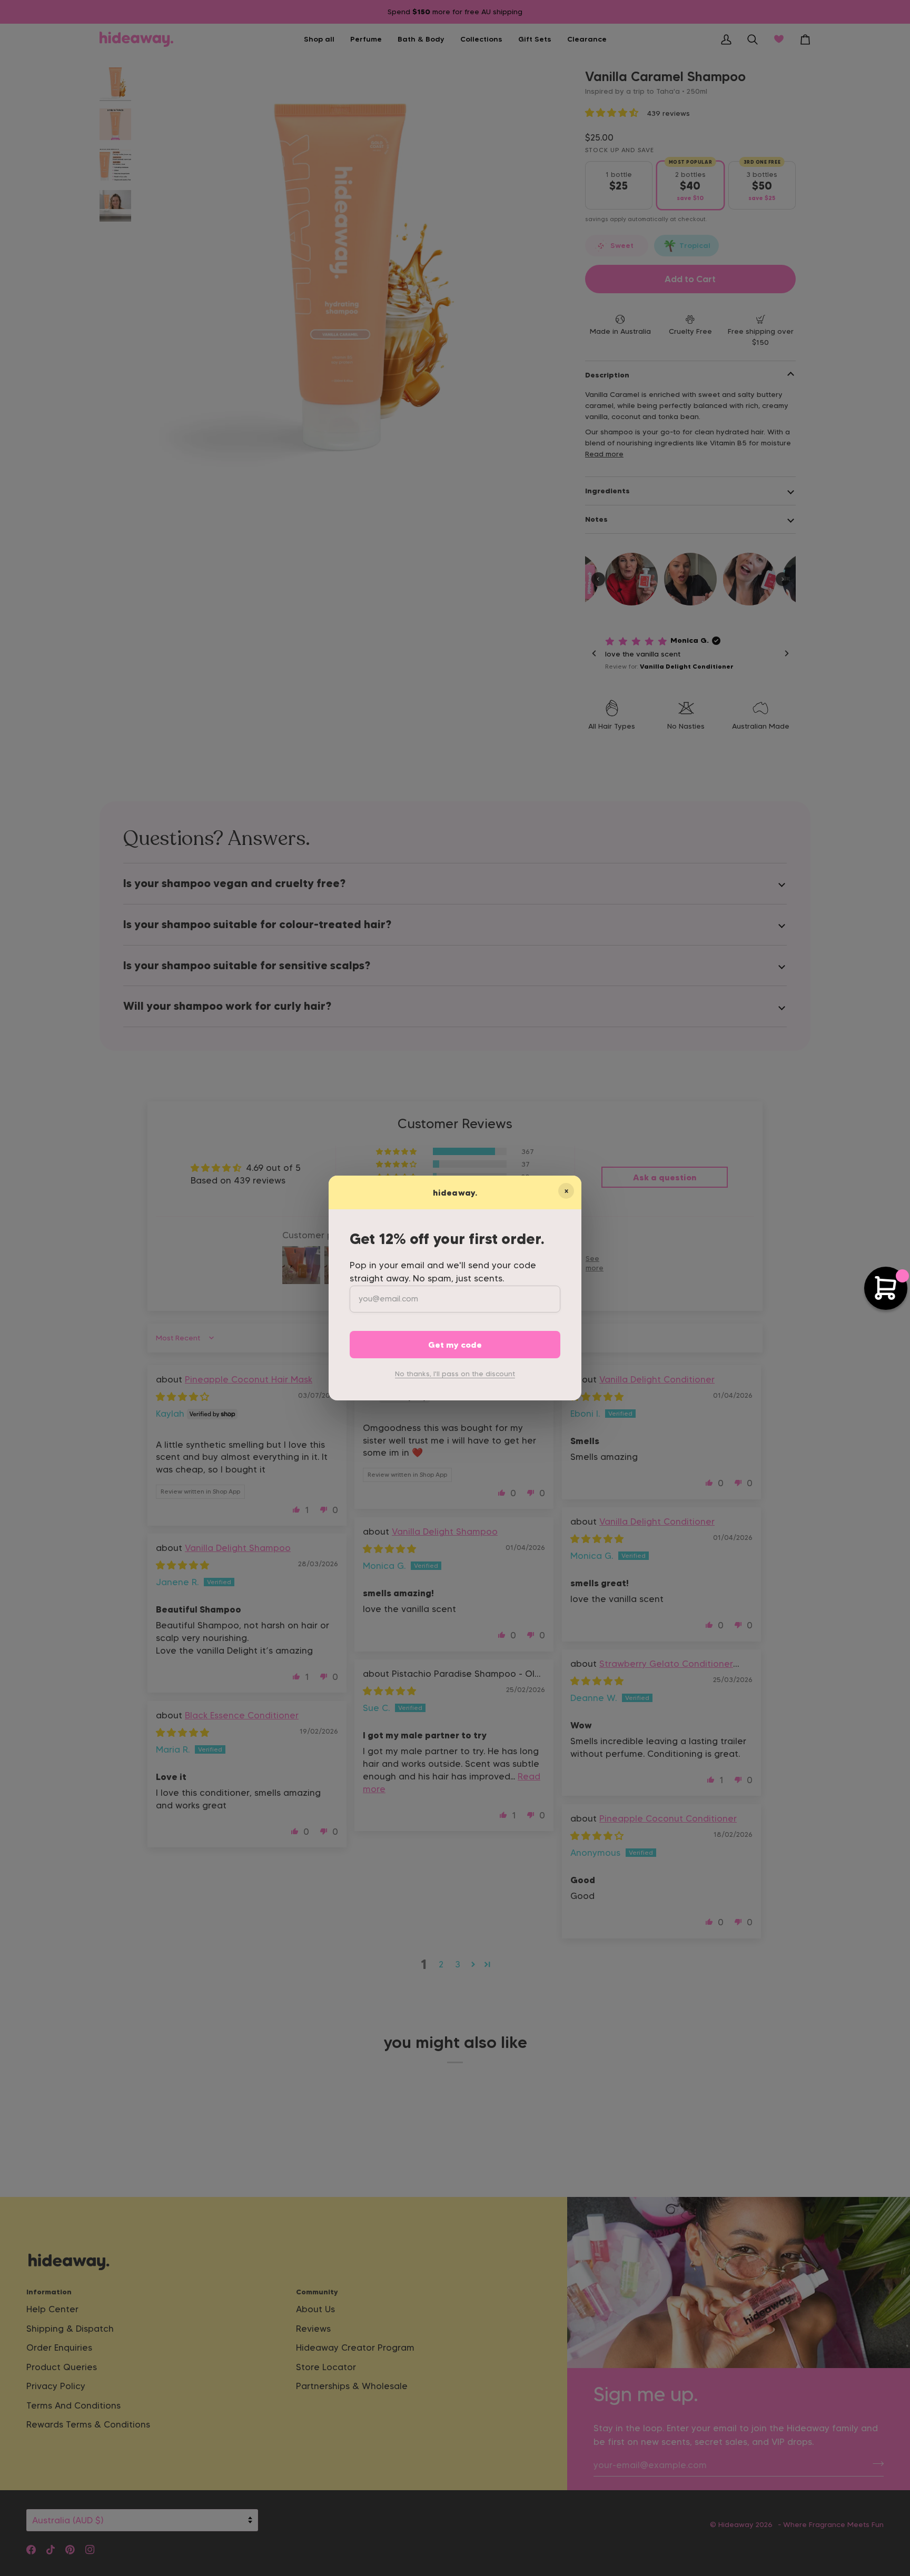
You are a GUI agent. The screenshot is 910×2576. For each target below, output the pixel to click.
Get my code (455, 1345)
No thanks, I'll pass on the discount (455, 1374)
